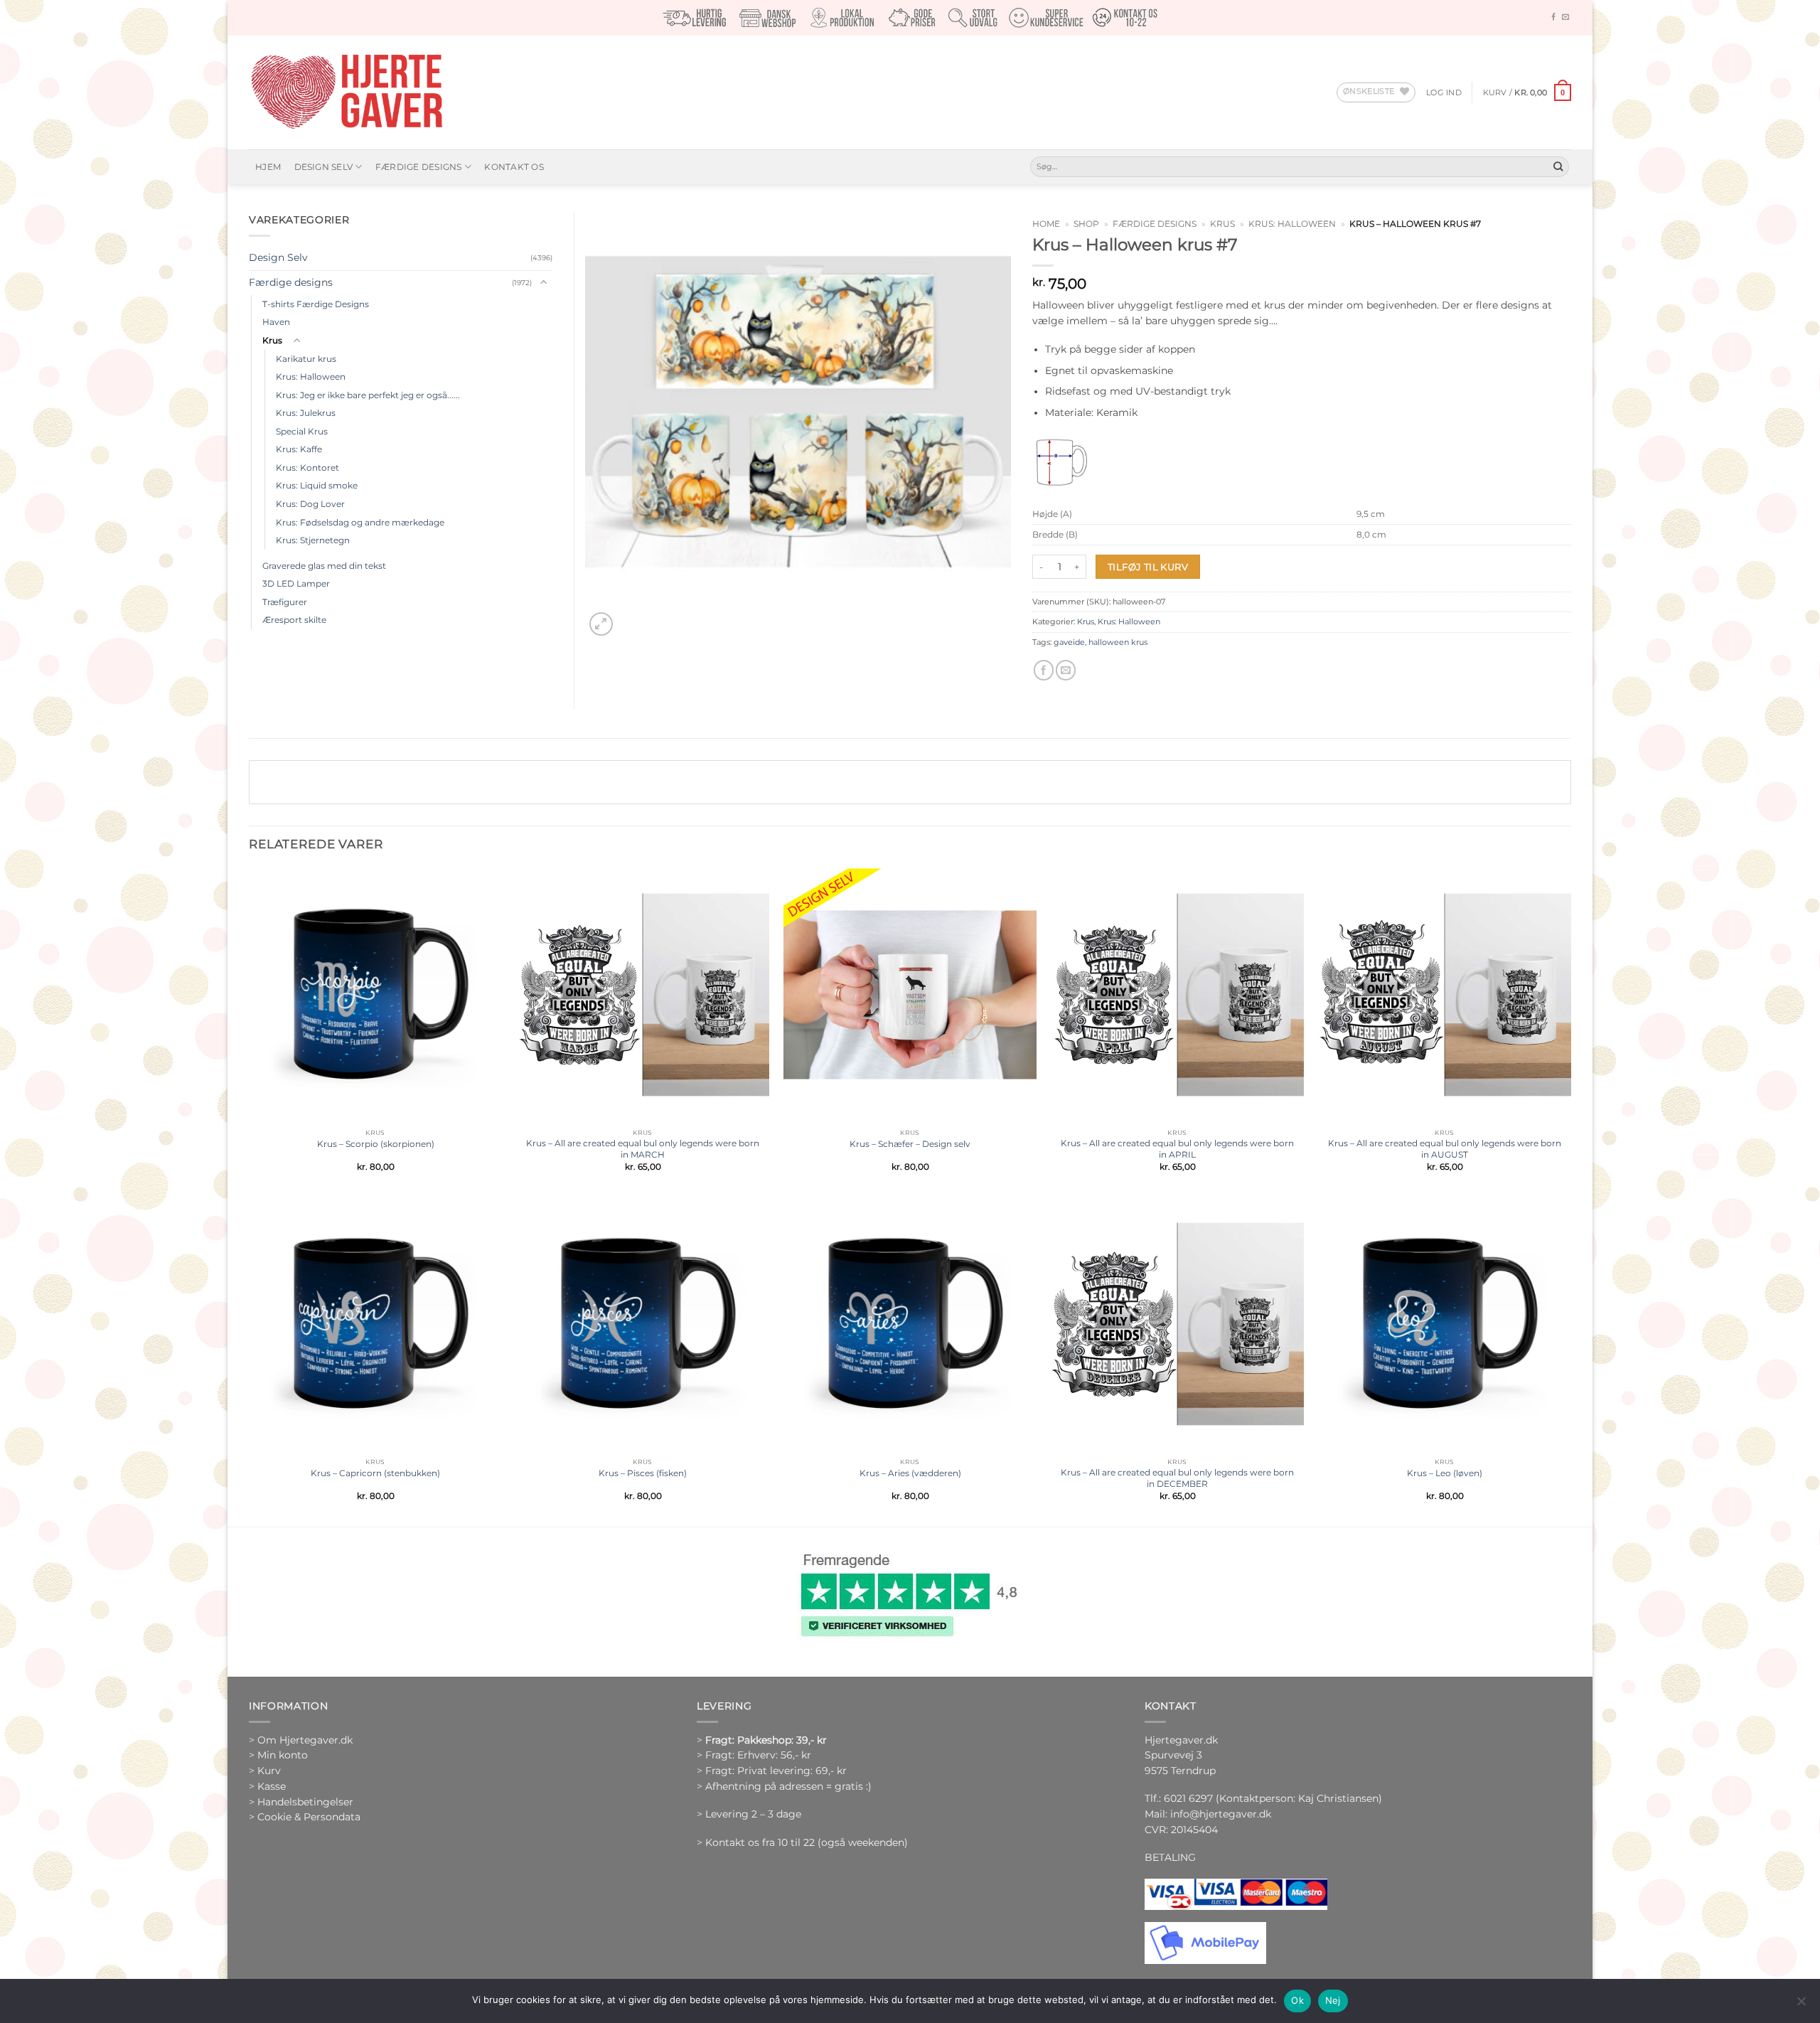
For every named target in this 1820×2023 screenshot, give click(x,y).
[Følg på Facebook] (1553, 17)
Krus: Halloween (1292, 224)
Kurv (269, 1771)
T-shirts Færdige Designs (316, 304)
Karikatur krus (306, 359)
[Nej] (1801, 2005)
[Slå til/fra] (544, 283)
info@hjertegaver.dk (1219, 1814)
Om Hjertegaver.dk (305, 1740)
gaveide (1069, 642)
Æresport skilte (294, 620)
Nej (1333, 2000)
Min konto (283, 1755)
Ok (1297, 2000)
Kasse (272, 1786)
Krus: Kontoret (307, 468)
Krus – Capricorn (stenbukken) (375, 1473)
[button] (1444, 92)
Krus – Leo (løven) (1445, 1473)
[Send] (1558, 167)
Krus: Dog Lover (310, 504)
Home (1046, 224)
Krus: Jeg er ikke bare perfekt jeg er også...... (368, 395)
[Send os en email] (1565, 17)
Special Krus (302, 431)
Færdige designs (419, 167)
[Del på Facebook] (1044, 670)
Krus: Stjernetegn (313, 540)
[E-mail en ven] (1066, 670)
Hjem (268, 167)
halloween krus (1118, 642)
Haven (276, 322)
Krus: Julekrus (306, 413)
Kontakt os (514, 167)
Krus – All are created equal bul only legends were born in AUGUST (1445, 1149)
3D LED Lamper (296, 583)
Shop (1086, 224)
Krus (1222, 224)
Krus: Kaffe (299, 449)
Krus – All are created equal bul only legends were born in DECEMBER (1177, 1478)
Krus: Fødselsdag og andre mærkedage (360, 522)
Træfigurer (285, 602)
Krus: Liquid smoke (317, 485)
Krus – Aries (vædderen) (910, 1473)
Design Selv (324, 167)
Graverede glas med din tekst (324, 566)
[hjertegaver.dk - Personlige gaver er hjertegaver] (346, 92)
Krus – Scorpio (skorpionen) (376, 1144)
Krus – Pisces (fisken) (643, 1473)
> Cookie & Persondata (305, 1817)
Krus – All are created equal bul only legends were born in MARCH (643, 1149)
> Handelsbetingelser (301, 1802)
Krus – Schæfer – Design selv (910, 1144)
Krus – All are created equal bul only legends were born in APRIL (1177, 1149)
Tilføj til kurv (1148, 567)
